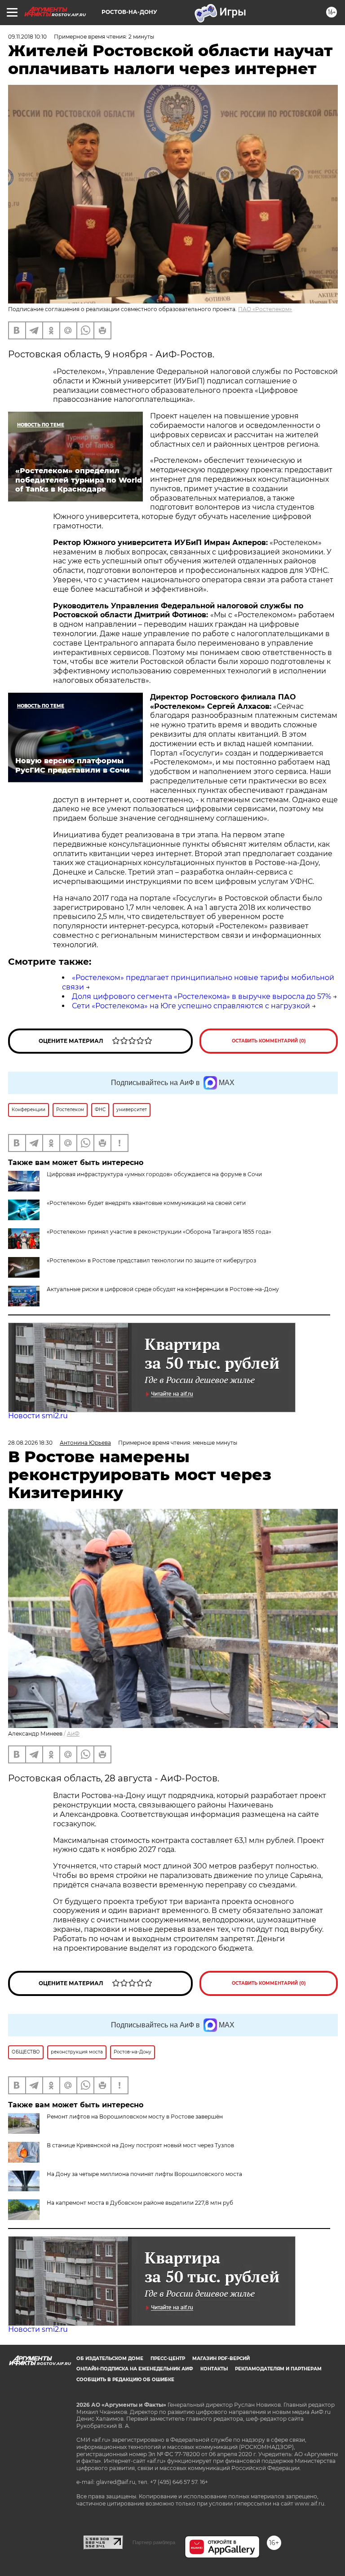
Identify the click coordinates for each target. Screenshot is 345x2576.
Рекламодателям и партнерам (278, 2369)
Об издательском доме (110, 2358)
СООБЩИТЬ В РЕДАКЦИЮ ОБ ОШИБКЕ (125, 2380)
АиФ (73, 1734)
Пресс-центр (168, 2358)
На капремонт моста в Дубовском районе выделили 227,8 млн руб (140, 2203)
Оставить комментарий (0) (269, 1041)
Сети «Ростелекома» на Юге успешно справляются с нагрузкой (191, 1006)
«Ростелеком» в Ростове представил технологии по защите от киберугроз (151, 1260)
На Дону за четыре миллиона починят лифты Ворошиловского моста (144, 2174)
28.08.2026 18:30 (30, 1443)
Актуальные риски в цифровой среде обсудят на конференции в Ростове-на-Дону (163, 1289)
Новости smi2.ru (38, 1416)
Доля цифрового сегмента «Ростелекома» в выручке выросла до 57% (201, 996)
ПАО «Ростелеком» (265, 309)
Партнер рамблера (154, 2542)
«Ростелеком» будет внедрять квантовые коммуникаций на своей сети (146, 1203)
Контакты (214, 2369)
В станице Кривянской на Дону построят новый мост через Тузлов (140, 2145)
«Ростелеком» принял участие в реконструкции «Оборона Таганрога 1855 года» (159, 1232)
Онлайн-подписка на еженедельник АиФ (135, 2369)
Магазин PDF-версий (221, 2358)
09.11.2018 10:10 (27, 37)
